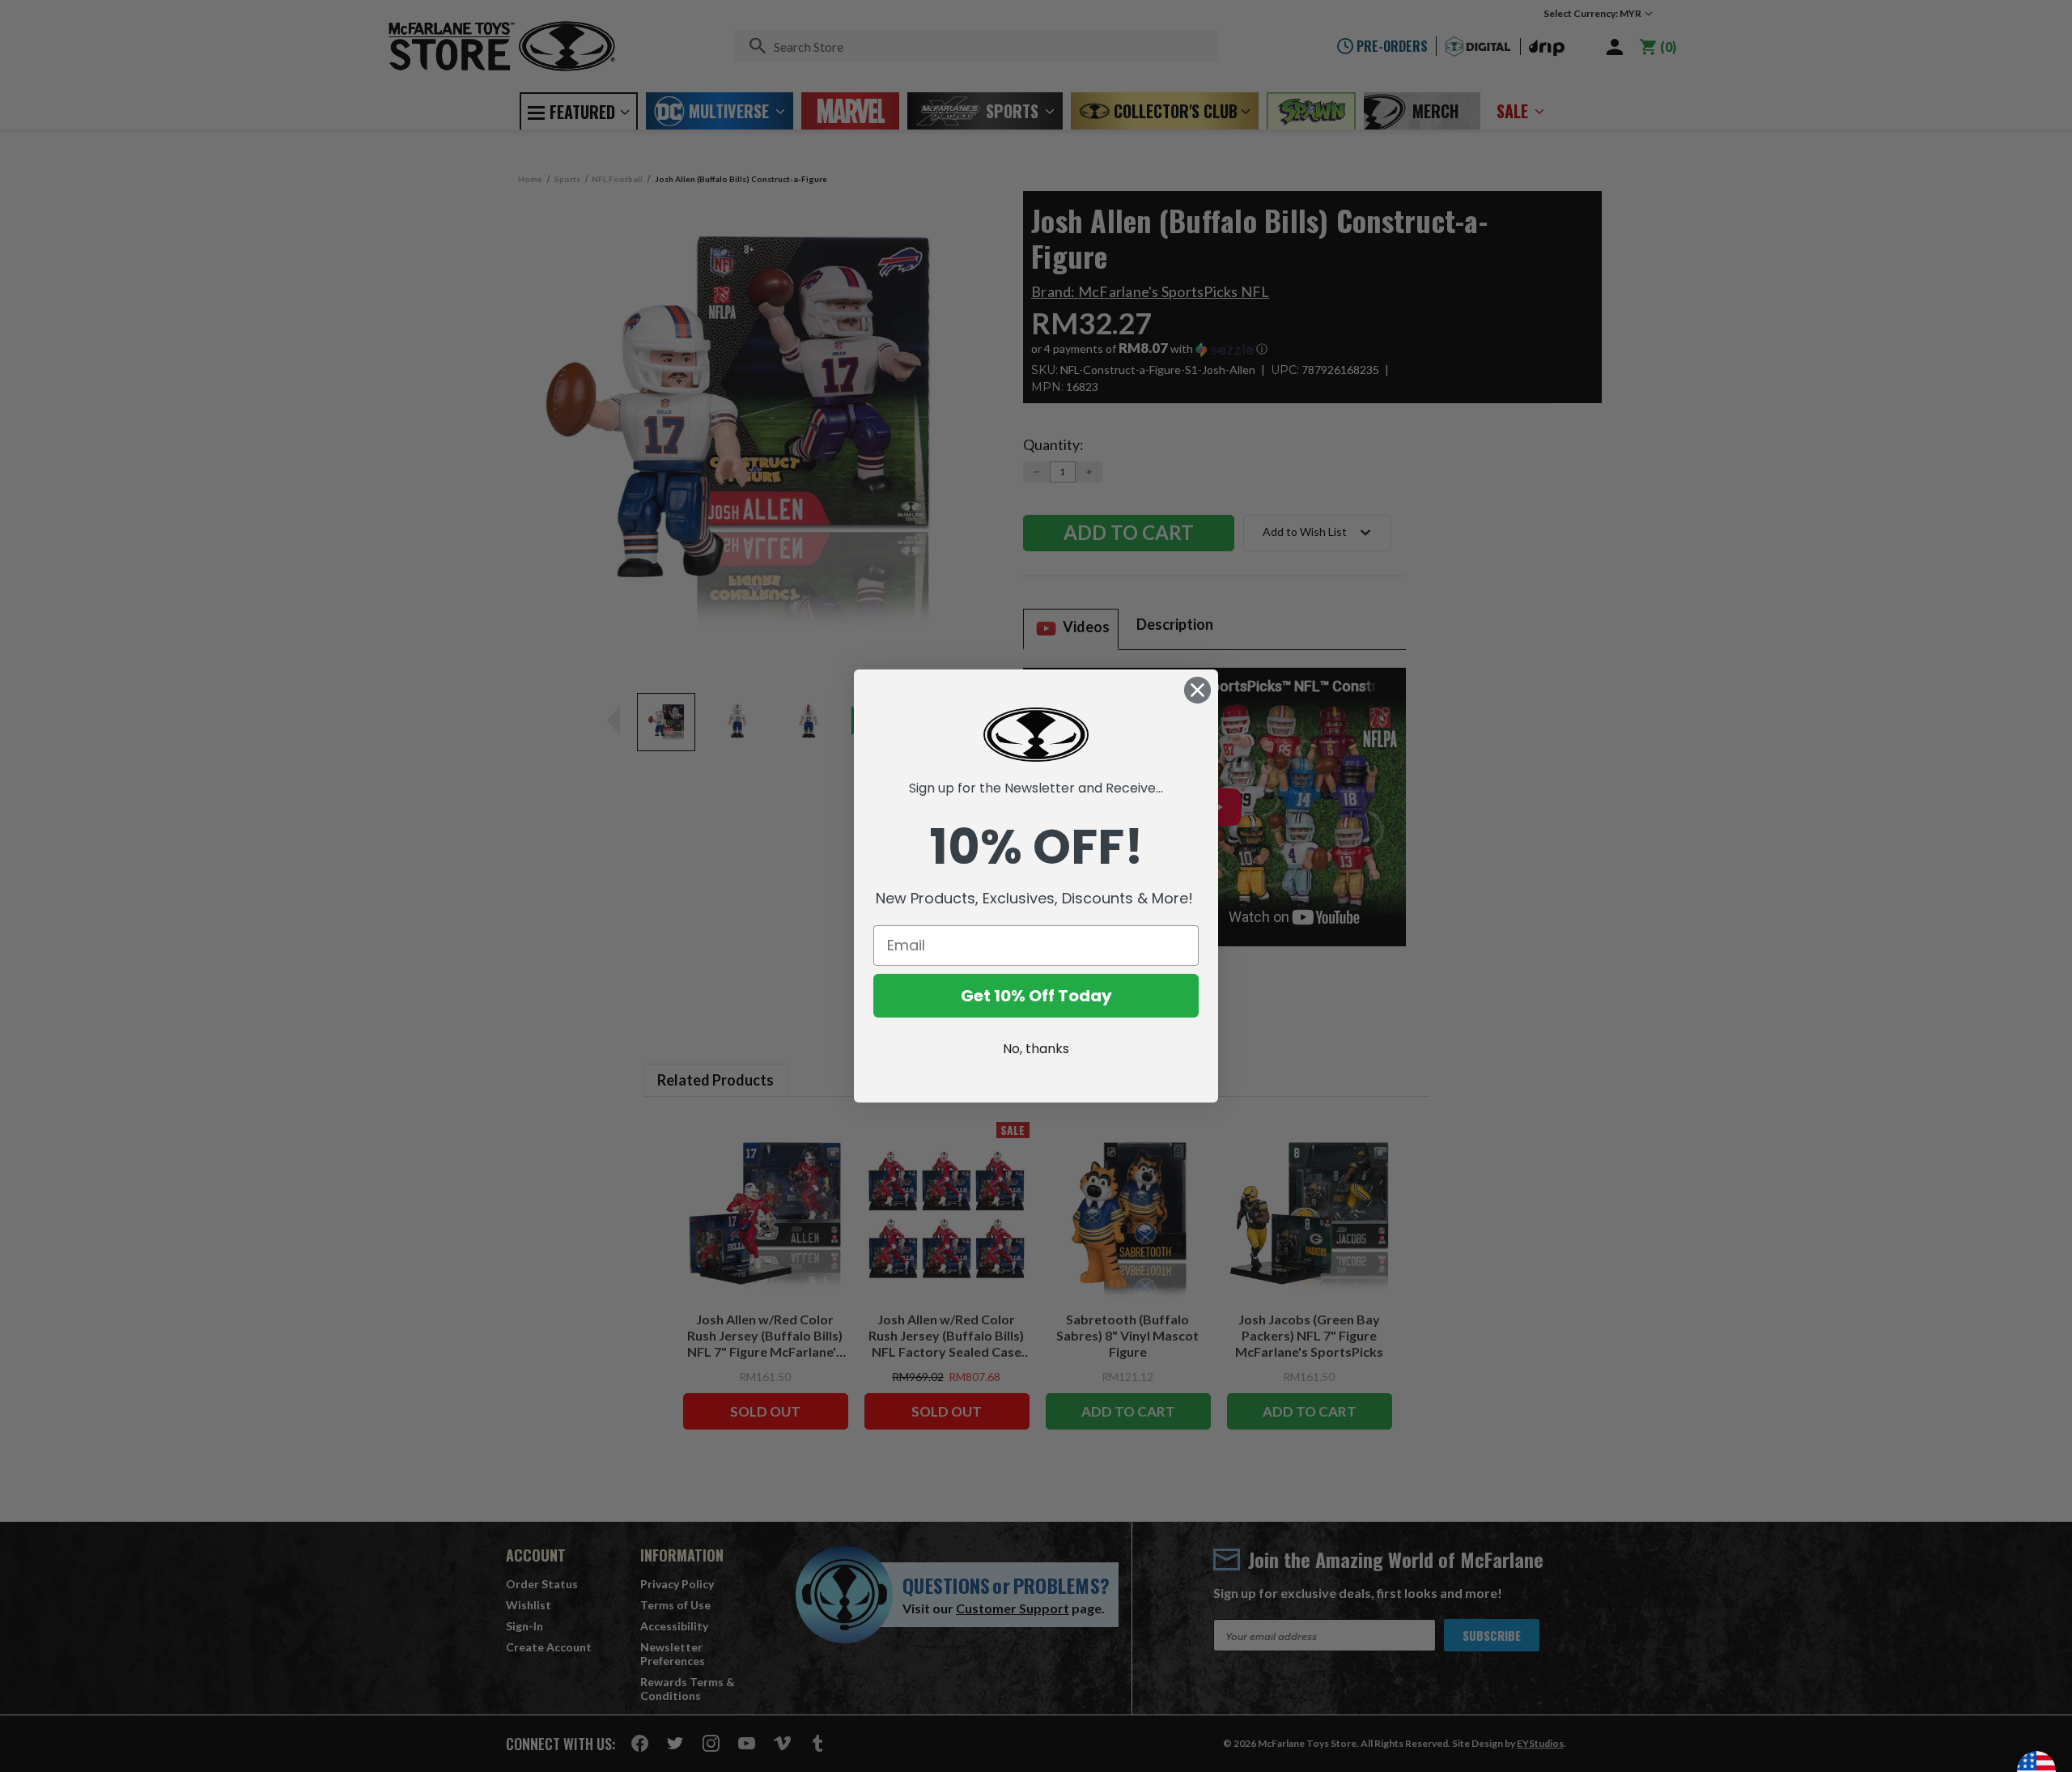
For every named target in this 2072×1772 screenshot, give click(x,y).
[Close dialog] (1197, 690)
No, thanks (1036, 1049)
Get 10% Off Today (1036, 996)
